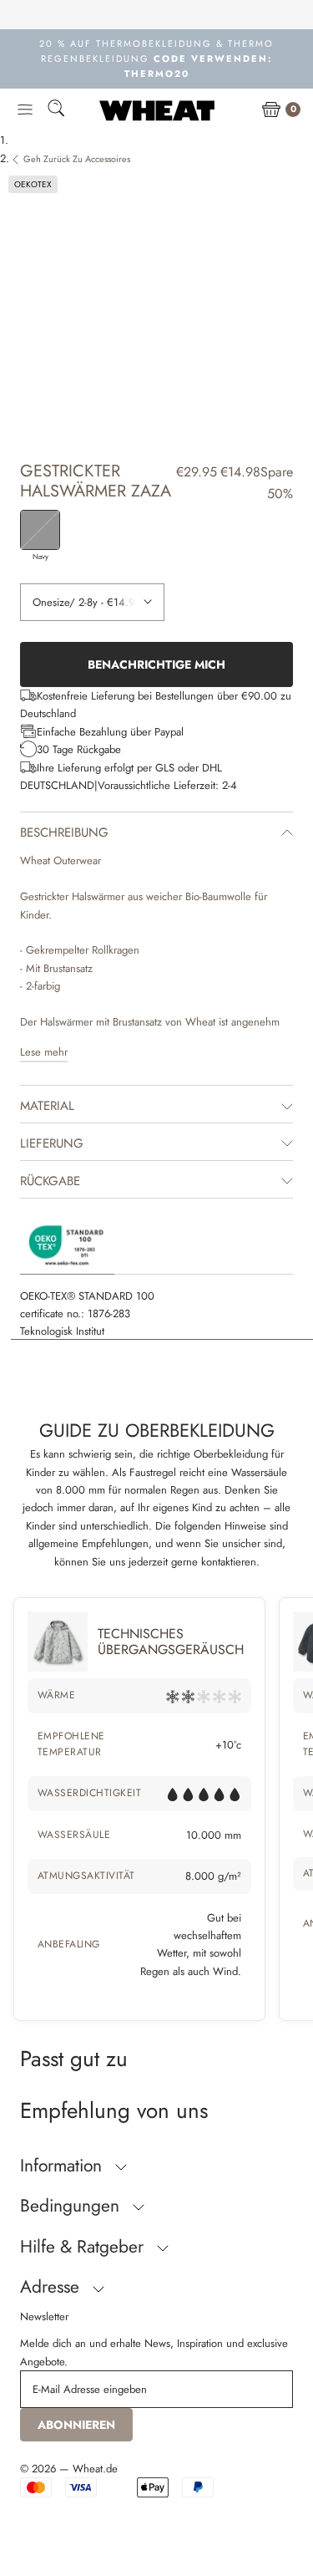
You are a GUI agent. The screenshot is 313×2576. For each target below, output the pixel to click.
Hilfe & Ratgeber (84, 2247)
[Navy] (40, 530)
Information (63, 2166)
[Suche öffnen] (56, 111)
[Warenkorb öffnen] (271, 110)
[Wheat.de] (157, 110)
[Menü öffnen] (25, 110)
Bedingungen (72, 2206)
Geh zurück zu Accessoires (77, 159)
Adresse (52, 2287)
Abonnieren (76, 2425)
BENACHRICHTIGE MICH (156, 664)
